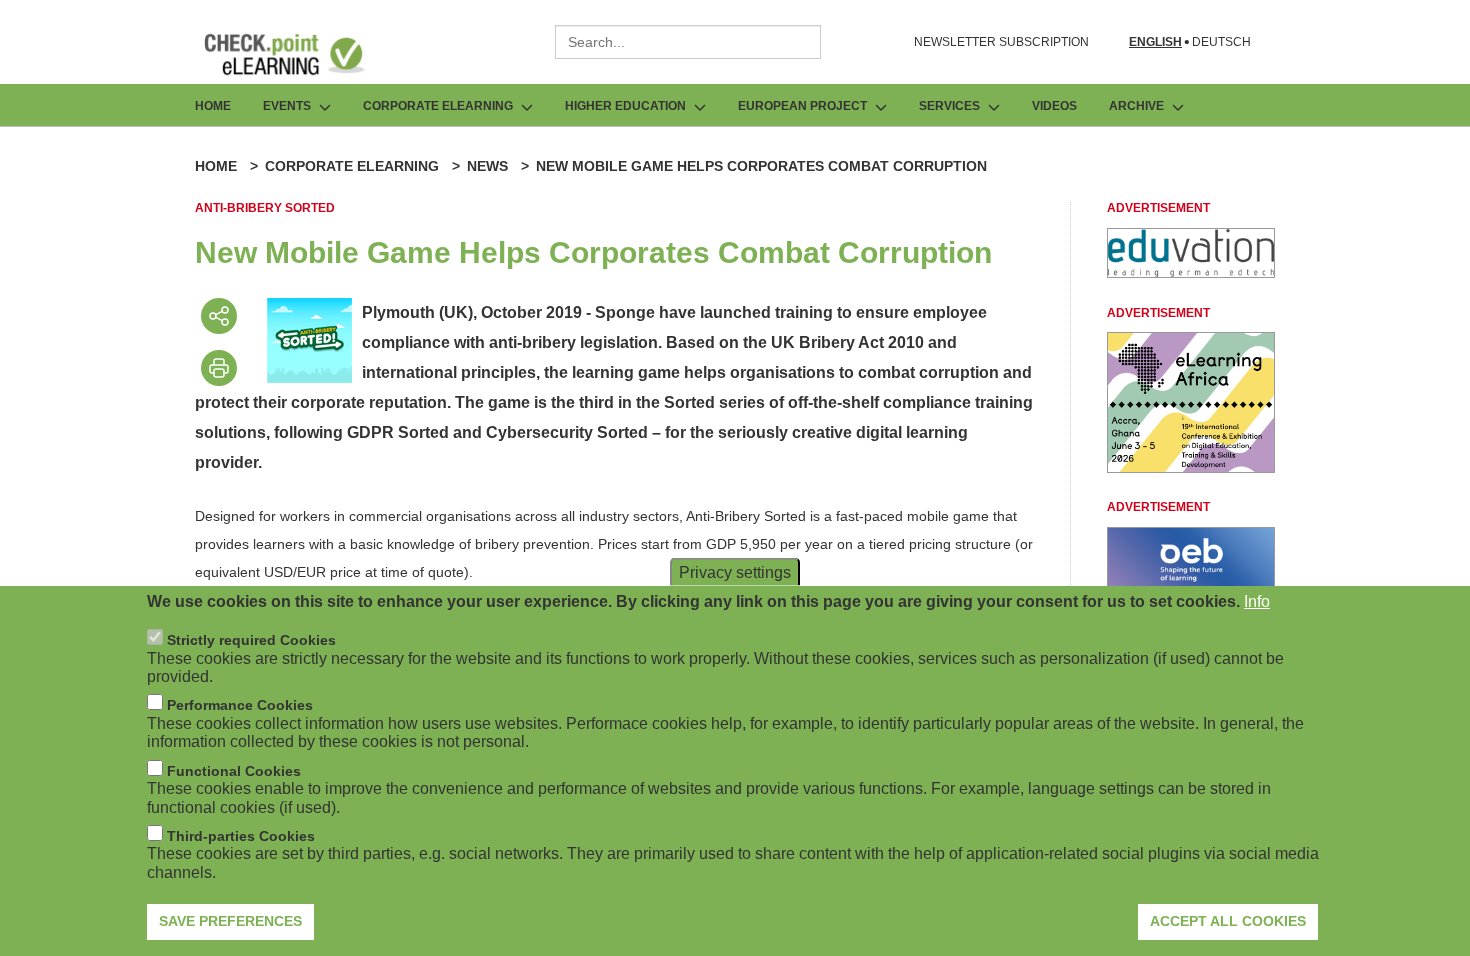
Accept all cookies (1228, 921)
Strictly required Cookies (251, 640)
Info (1257, 601)
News (487, 166)
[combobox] (688, 42)
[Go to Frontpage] (299, 54)
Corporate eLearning (352, 166)
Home (213, 106)
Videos (1054, 106)
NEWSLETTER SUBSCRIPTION (1001, 42)
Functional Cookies (234, 771)
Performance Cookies (240, 705)
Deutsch (1221, 42)
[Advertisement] (1191, 272)
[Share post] (219, 316)
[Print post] (219, 368)
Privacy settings (735, 572)
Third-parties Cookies (241, 836)
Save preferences (230, 921)
